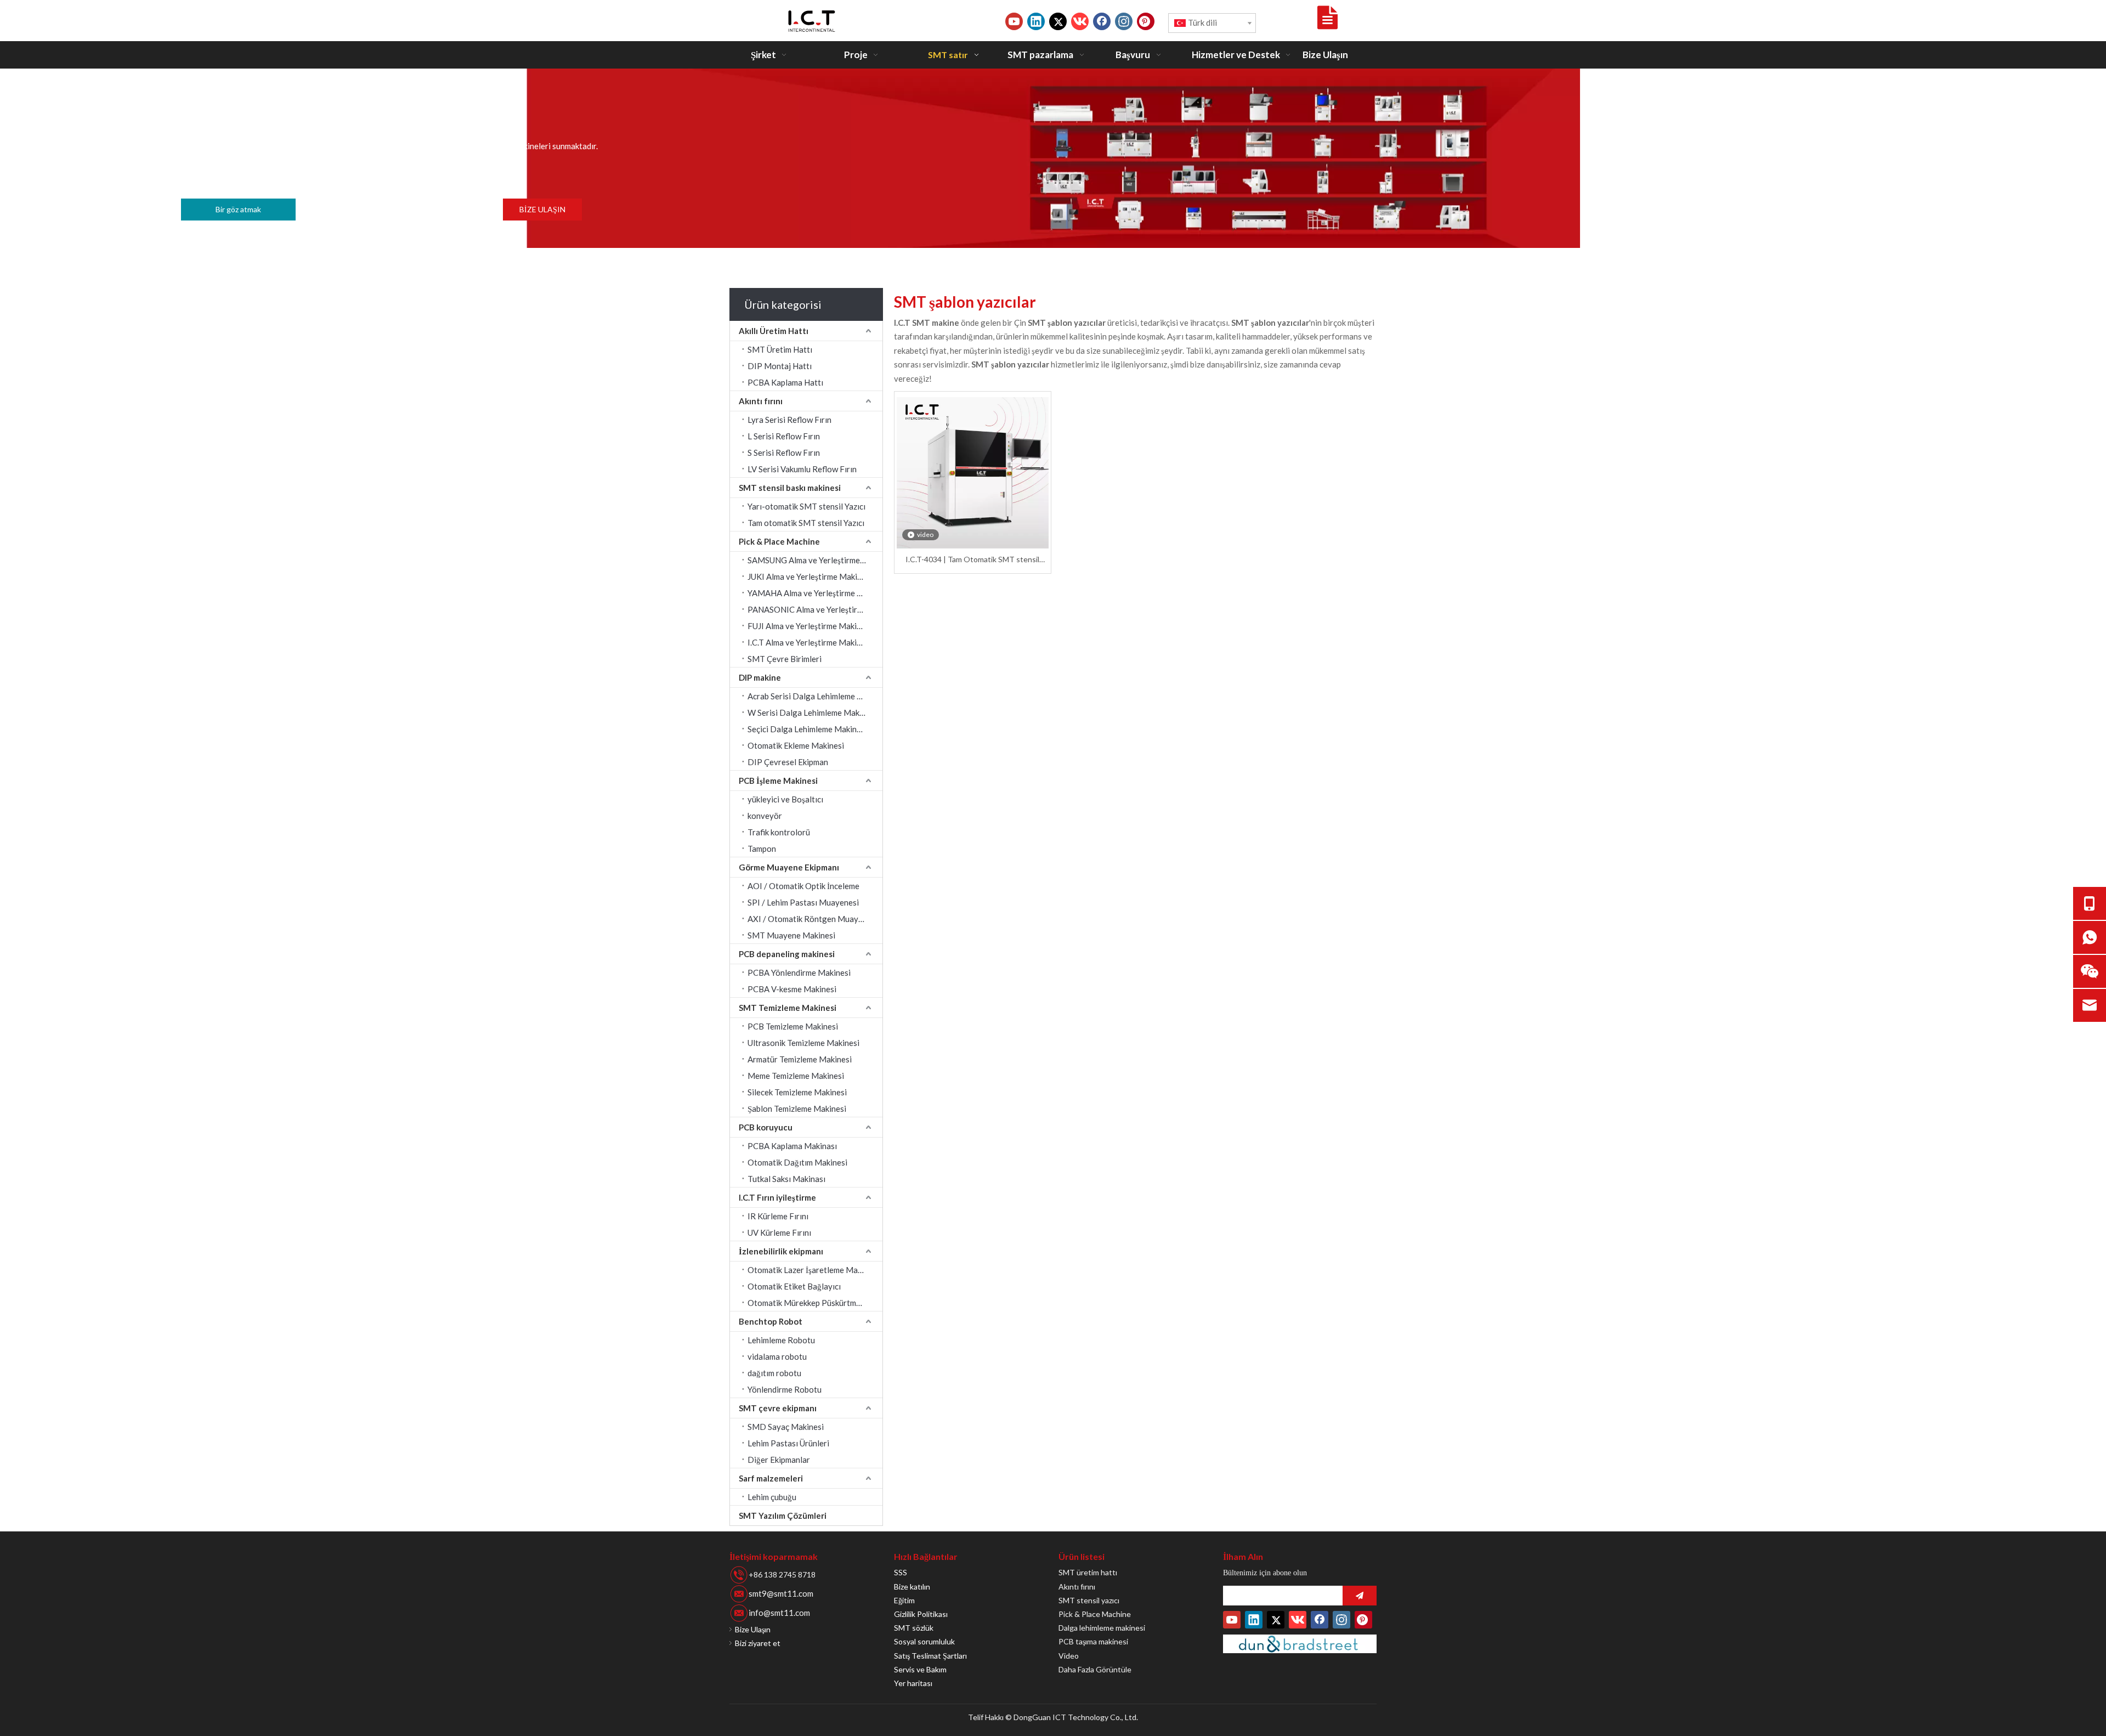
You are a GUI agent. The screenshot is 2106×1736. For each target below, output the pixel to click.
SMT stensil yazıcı (1089, 1600)
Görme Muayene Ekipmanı (789, 867)
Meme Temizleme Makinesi (796, 1076)
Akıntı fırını (761, 401)
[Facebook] (1102, 21)
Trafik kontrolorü (779, 832)
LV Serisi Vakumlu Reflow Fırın (802, 469)
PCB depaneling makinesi (787, 954)
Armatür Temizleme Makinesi (800, 1059)
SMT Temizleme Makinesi (788, 1008)
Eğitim (904, 1600)
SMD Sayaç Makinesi (786, 1427)
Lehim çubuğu (772, 1497)
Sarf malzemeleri (771, 1478)
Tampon (762, 849)
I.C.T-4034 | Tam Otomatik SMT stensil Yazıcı (972, 560)
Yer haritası (913, 1683)
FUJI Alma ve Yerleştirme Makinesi (809, 626)
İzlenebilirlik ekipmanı (781, 1251)
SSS (901, 1572)
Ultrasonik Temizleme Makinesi (803, 1043)
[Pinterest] (1146, 21)
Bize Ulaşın (753, 1629)
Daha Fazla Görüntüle (1095, 1669)
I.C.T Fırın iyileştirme (777, 1197)
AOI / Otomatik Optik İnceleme (803, 886)
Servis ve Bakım (920, 1669)
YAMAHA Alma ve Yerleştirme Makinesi (815, 593)
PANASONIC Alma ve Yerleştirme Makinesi (815, 609)
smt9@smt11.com (781, 1593)
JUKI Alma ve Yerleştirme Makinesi (810, 576)
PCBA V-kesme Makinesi (792, 989)
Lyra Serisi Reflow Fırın (789, 420)
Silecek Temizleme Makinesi (797, 1092)
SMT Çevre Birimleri (785, 659)
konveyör (765, 816)
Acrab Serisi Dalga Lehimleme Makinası (815, 696)
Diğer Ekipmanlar (779, 1460)
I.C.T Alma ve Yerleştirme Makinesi (809, 642)
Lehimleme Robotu (781, 1340)
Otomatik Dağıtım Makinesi (797, 1162)
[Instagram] (1124, 21)
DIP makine (760, 677)
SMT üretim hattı (1088, 1572)
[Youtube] (1014, 21)
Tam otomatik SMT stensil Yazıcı (806, 523)
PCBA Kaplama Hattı (785, 382)
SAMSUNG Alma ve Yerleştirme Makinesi (815, 560)
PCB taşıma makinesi (1093, 1641)
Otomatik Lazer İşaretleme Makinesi (813, 1270)
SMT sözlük (914, 1628)
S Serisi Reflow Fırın (784, 453)
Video (1069, 1656)
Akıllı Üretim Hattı (774, 331)
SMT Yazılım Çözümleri (783, 1516)
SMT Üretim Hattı (780, 349)
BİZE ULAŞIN (542, 209)
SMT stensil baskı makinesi (790, 488)
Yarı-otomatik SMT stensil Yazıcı (806, 506)
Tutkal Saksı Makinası (786, 1179)
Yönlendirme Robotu (785, 1389)
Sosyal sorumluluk (924, 1641)
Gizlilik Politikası (921, 1614)
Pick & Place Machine (779, 541)
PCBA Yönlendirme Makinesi (799, 972)
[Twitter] (1058, 21)
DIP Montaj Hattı (780, 366)
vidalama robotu (777, 1356)
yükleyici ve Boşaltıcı (785, 799)
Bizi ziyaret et (758, 1643)
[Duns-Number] (1300, 1644)
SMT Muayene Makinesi (791, 935)
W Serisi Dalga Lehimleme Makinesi (812, 713)
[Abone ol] (1360, 1596)
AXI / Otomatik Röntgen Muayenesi (813, 919)
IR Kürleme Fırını (778, 1216)
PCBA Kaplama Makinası (792, 1146)
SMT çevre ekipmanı (778, 1408)
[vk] (1080, 21)
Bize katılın (912, 1587)
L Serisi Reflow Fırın (784, 436)
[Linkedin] (1036, 21)
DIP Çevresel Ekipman (788, 762)
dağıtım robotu (774, 1373)
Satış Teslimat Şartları (930, 1656)
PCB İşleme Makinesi (778, 781)
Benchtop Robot (771, 1321)
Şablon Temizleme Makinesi (797, 1109)
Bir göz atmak (238, 209)
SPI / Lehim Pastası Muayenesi (803, 902)
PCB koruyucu (766, 1127)
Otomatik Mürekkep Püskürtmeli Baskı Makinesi (815, 1303)
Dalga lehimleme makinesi (1102, 1628)
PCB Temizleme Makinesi (793, 1026)
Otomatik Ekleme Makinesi (796, 745)
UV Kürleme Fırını (779, 1232)
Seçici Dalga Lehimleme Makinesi (807, 729)
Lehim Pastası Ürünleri (788, 1443)
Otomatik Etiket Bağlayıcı (794, 1286)
